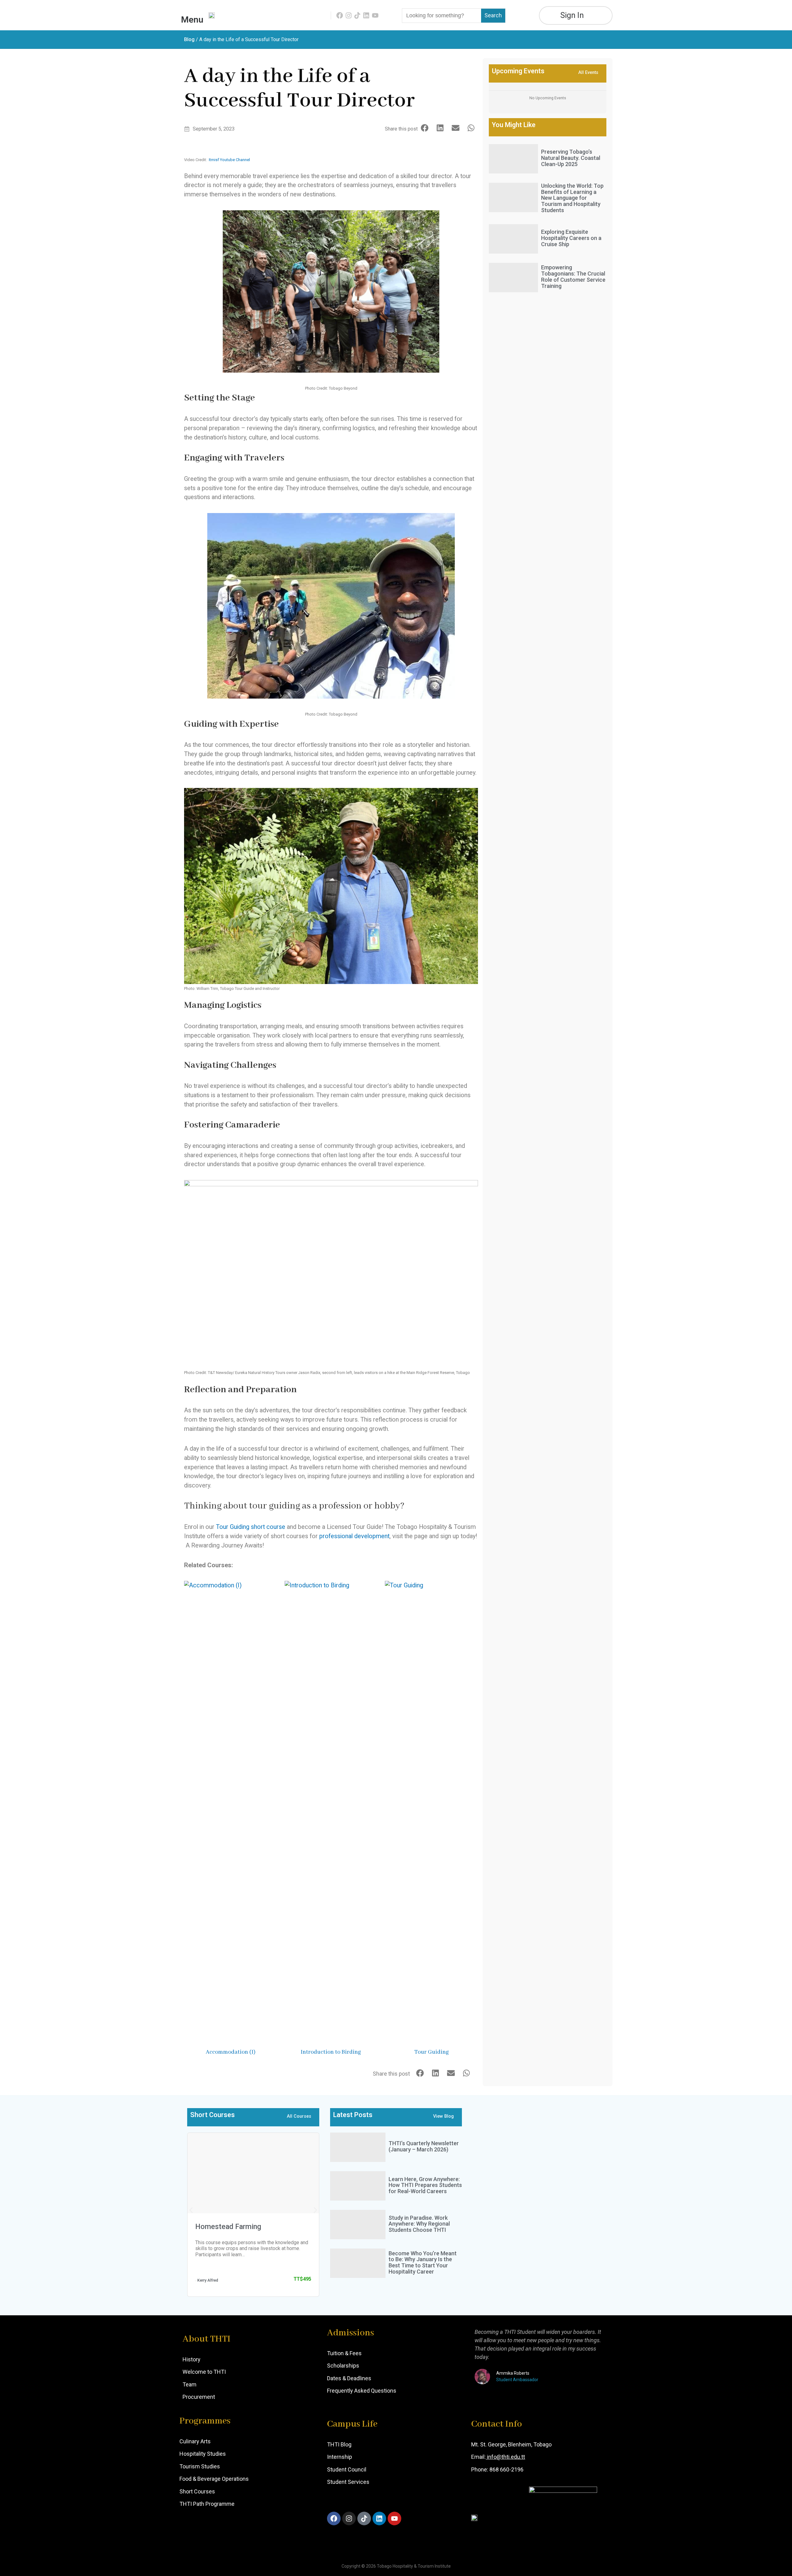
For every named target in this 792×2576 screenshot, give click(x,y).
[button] (425, 128)
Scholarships (343, 2366)
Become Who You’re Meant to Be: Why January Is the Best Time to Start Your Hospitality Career (423, 2262)
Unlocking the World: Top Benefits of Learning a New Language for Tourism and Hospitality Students (572, 198)
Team (189, 2384)
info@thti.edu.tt (505, 2457)
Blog (189, 39)
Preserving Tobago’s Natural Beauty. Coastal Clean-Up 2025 (571, 158)
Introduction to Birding (331, 2052)
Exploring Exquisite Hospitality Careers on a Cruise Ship (571, 238)
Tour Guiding (432, 2052)
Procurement (199, 2397)
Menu (192, 20)
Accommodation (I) (231, 2052)
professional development (354, 1536)
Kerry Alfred (208, 2280)
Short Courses (197, 2491)
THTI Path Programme (207, 2504)
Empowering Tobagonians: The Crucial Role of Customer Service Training (573, 276)
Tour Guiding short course (251, 1527)
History (192, 2359)
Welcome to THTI (204, 2372)
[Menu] (192, 12)
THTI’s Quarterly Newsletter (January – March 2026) (424, 2146)
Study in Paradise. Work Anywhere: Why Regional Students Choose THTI (419, 2224)
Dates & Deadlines (349, 2378)
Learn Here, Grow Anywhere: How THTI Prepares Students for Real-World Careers (425, 2185)
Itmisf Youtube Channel (229, 160)
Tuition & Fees (344, 2353)
